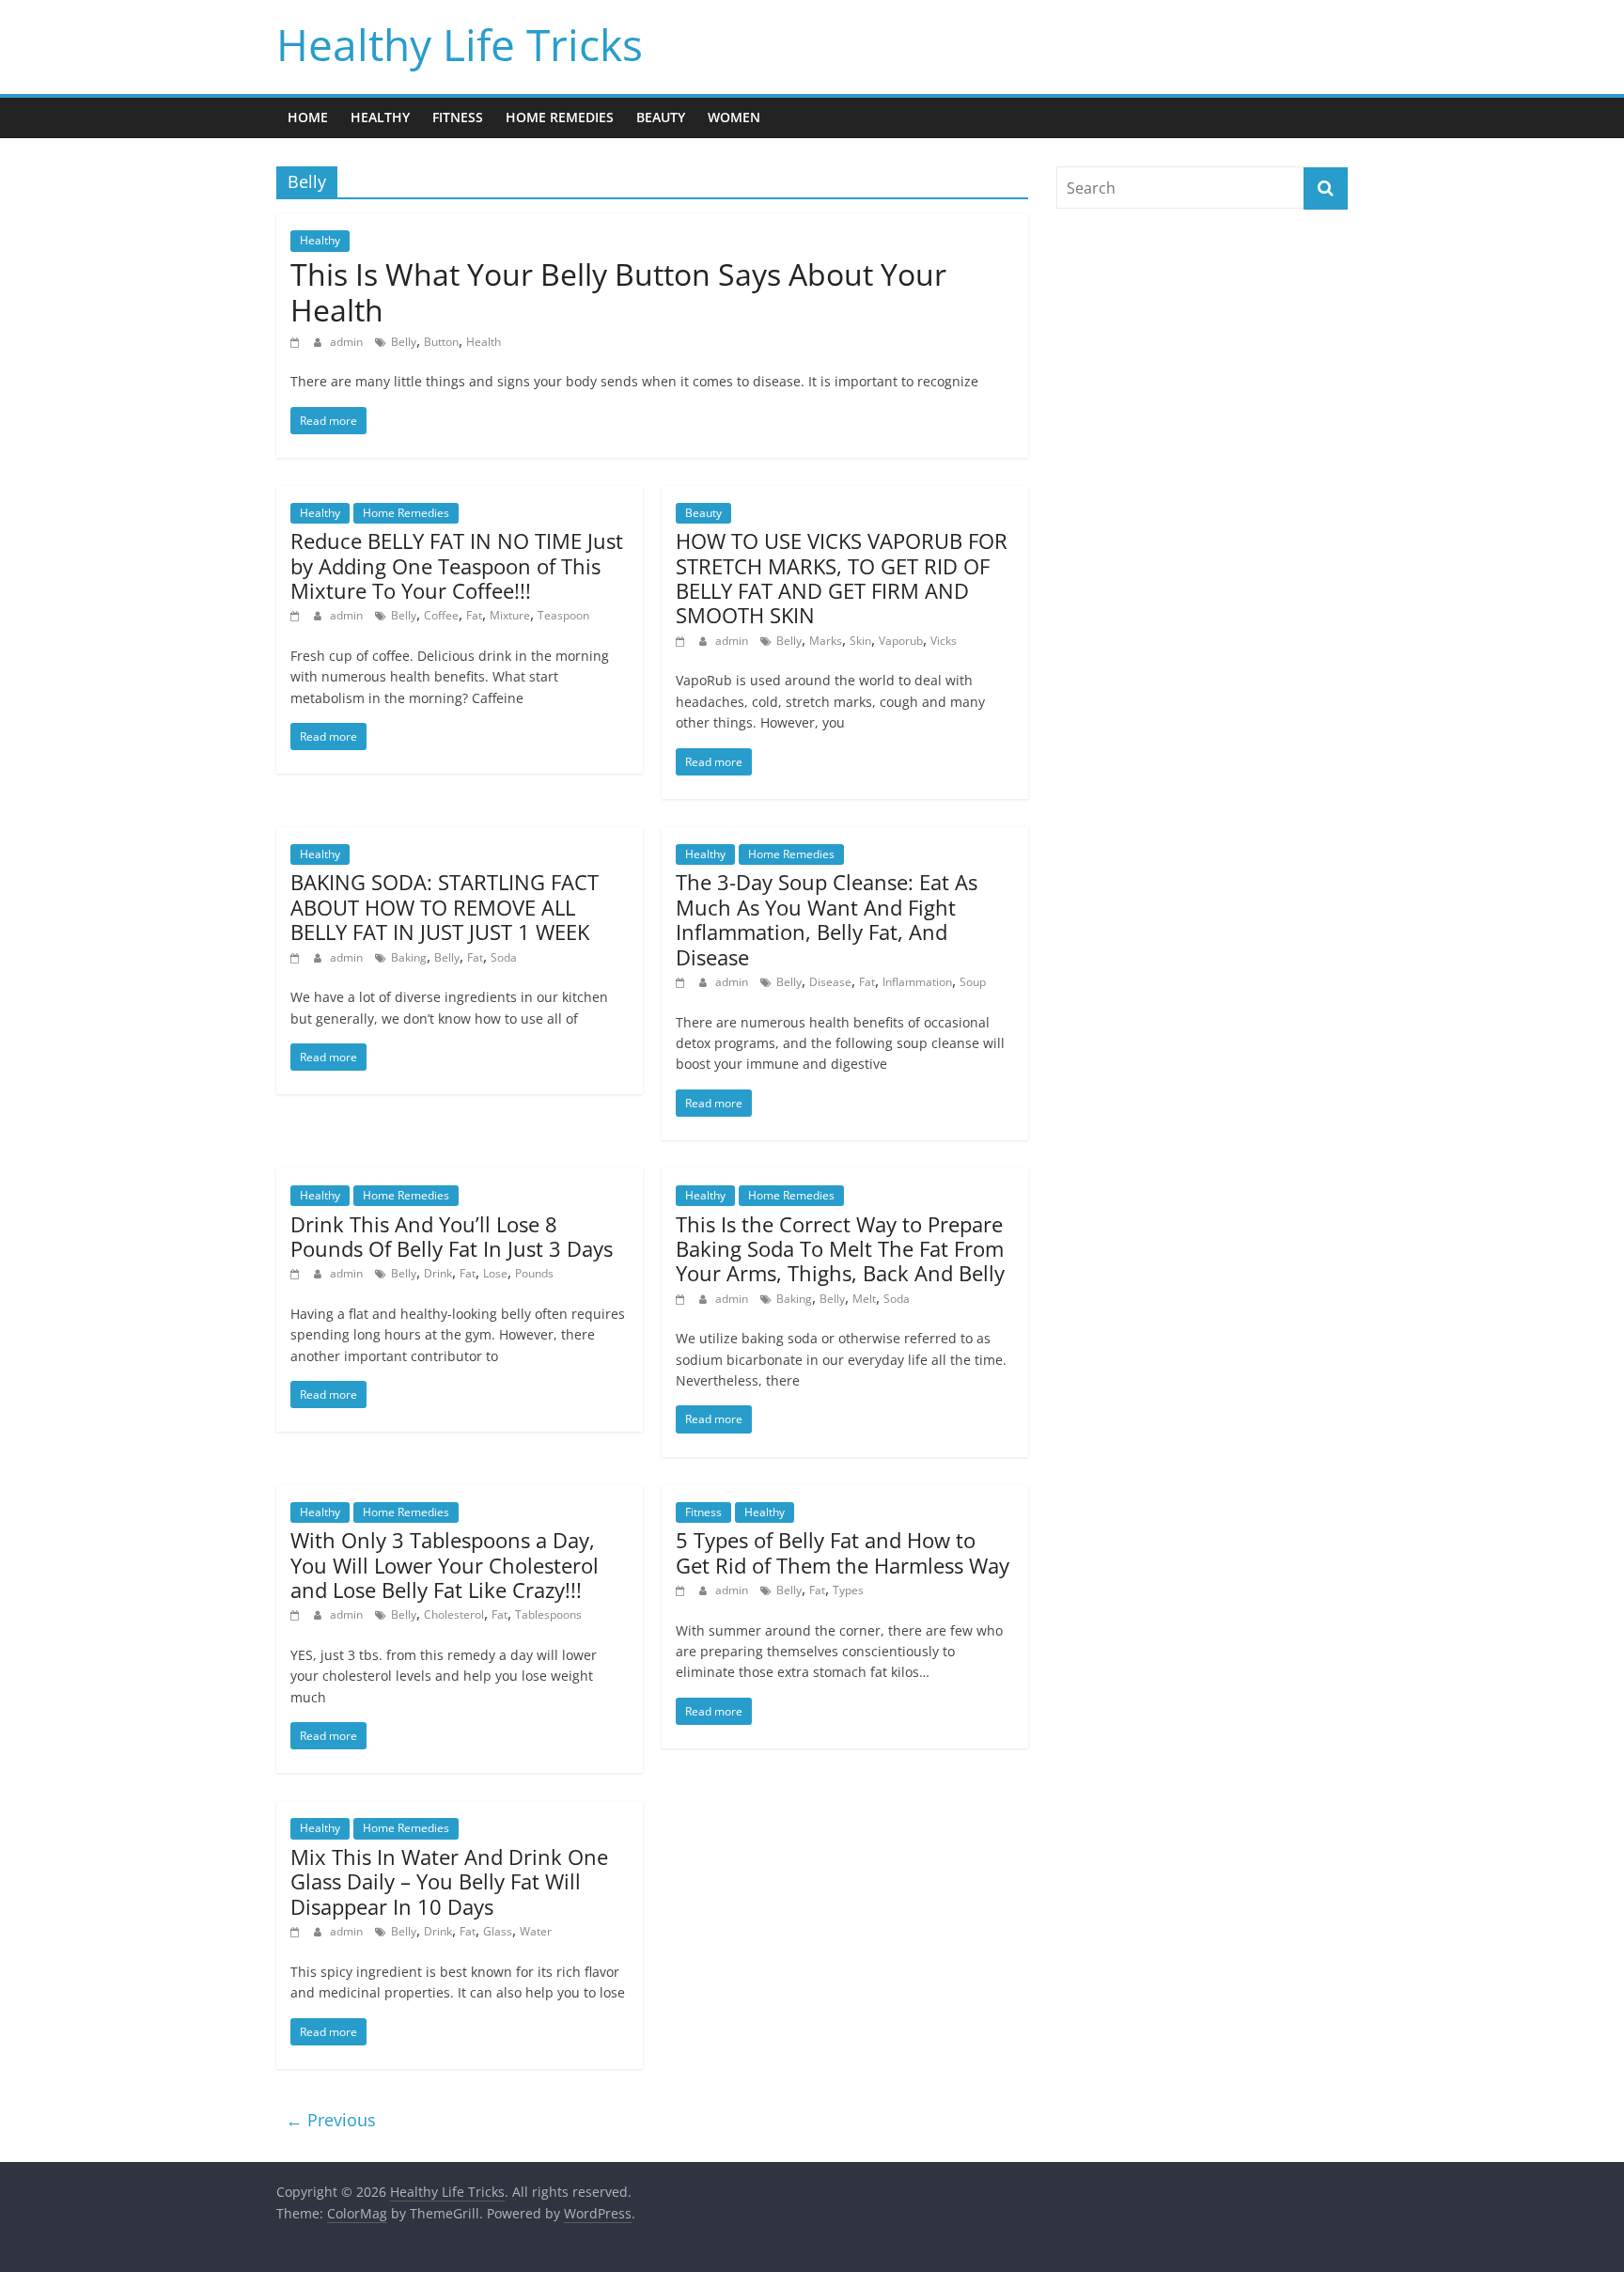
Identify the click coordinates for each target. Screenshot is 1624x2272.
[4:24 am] (297, 1273)
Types (848, 1590)
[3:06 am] (297, 1614)
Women (734, 117)
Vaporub (901, 641)
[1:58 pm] (297, 615)
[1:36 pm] (683, 641)
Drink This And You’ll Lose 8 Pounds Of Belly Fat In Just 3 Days (452, 1236)
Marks (826, 641)
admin (348, 342)
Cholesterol (454, 1614)
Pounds (534, 1273)
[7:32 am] (683, 982)
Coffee (441, 615)
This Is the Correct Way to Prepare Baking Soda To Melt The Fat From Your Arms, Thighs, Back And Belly (840, 1249)
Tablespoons (548, 1614)
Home (308, 117)
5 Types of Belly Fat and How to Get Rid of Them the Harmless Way (843, 1552)
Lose (495, 1273)
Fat (474, 615)
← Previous (331, 2120)
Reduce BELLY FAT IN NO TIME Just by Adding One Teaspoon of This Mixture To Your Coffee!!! (457, 565)
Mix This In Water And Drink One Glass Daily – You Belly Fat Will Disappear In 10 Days (449, 1881)
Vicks (944, 641)
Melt (864, 1299)
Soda (504, 957)
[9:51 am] (297, 1931)
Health (484, 342)
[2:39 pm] (297, 342)
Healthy (380, 117)
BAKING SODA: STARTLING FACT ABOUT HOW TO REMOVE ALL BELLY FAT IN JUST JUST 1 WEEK (445, 907)
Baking (409, 957)
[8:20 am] (297, 957)
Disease (830, 982)
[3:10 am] (683, 1299)
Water (536, 1931)
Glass (498, 1931)
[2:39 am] (683, 1590)
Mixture (510, 615)
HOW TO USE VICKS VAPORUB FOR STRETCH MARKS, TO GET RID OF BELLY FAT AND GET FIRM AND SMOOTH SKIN (842, 578)
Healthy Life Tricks (460, 44)
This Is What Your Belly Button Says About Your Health (618, 292)
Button (441, 342)
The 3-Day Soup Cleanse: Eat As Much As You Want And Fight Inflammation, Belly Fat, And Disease (827, 919)
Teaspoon (563, 615)
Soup (973, 982)
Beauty (661, 117)
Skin (860, 641)
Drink (438, 1273)
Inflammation (917, 982)
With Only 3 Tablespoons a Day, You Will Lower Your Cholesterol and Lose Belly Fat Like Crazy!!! (445, 1565)
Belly (404, 342)
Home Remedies (560, 117)
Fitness (458, 117)
